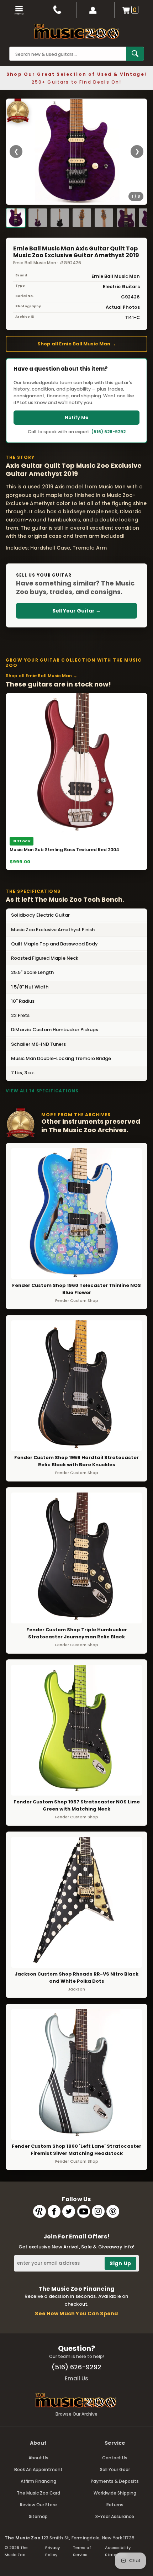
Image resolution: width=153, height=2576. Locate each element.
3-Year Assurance (115, 2516)
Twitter (69, 2211)
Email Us (76, 2378)
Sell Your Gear (115, 2469)
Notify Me (76, 417)
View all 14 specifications (42, 1091)
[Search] (135, 54)
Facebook (54, 2211)
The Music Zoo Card (38, 2493)
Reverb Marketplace (39, 2211)
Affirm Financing (38, 2481)
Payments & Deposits (115, 2481)
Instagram (98, 2211)
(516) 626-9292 (109, 432)
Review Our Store (38, 2505)
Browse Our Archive (76, 2414)
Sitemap (38, 2516)
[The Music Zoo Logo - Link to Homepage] (76, 31)
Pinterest (113, 2211)
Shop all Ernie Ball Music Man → (77, 344)
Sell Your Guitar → (76, 611)
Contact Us (115, 2458)
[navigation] (19, 10)
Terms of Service (82, 2551)
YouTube (84, 2211)
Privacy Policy (52, 2551)
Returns (115, 2505)
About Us (38, 2458)
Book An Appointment (38, 2469)
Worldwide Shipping (115, 2493)
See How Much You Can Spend (76, 2313)
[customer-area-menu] (96, 10)
